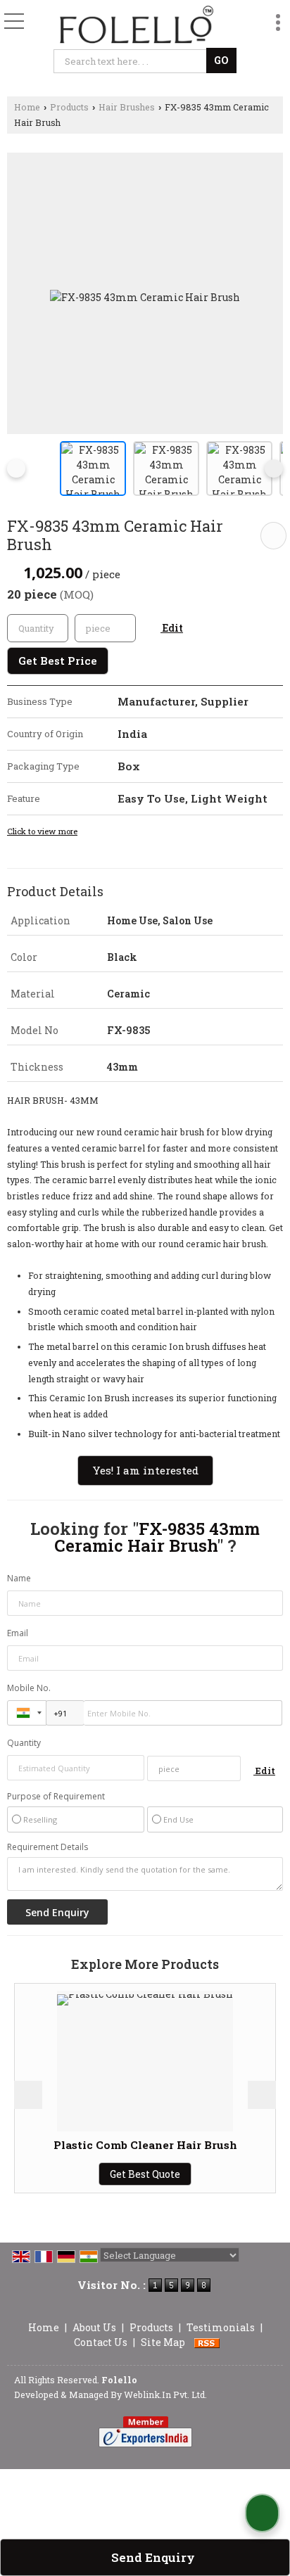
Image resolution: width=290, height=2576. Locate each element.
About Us (94, 2327)
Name (19, 1578)
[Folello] (136, 25)
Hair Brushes (127, 107)
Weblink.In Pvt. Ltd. (165, 2395)
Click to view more (42, 831)
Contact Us (101, 2342)
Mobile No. (29, 1688)
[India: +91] (27, 1713)
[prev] (16, 468)
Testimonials (221, 2327)
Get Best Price (58, 661)
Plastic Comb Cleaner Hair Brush (100, 2145)
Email (18, 1633)
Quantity (24, 1743)
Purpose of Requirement (56, 1797)
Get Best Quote (100, 2174)
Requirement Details (48, 1847)
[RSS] (207, 2342)
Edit (172, 628)
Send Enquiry (152, 2557)
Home (27, 107)
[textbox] (132, 61)
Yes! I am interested (145, 1470)
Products (69, 107)
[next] (274, 468)
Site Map (163, 2342)
